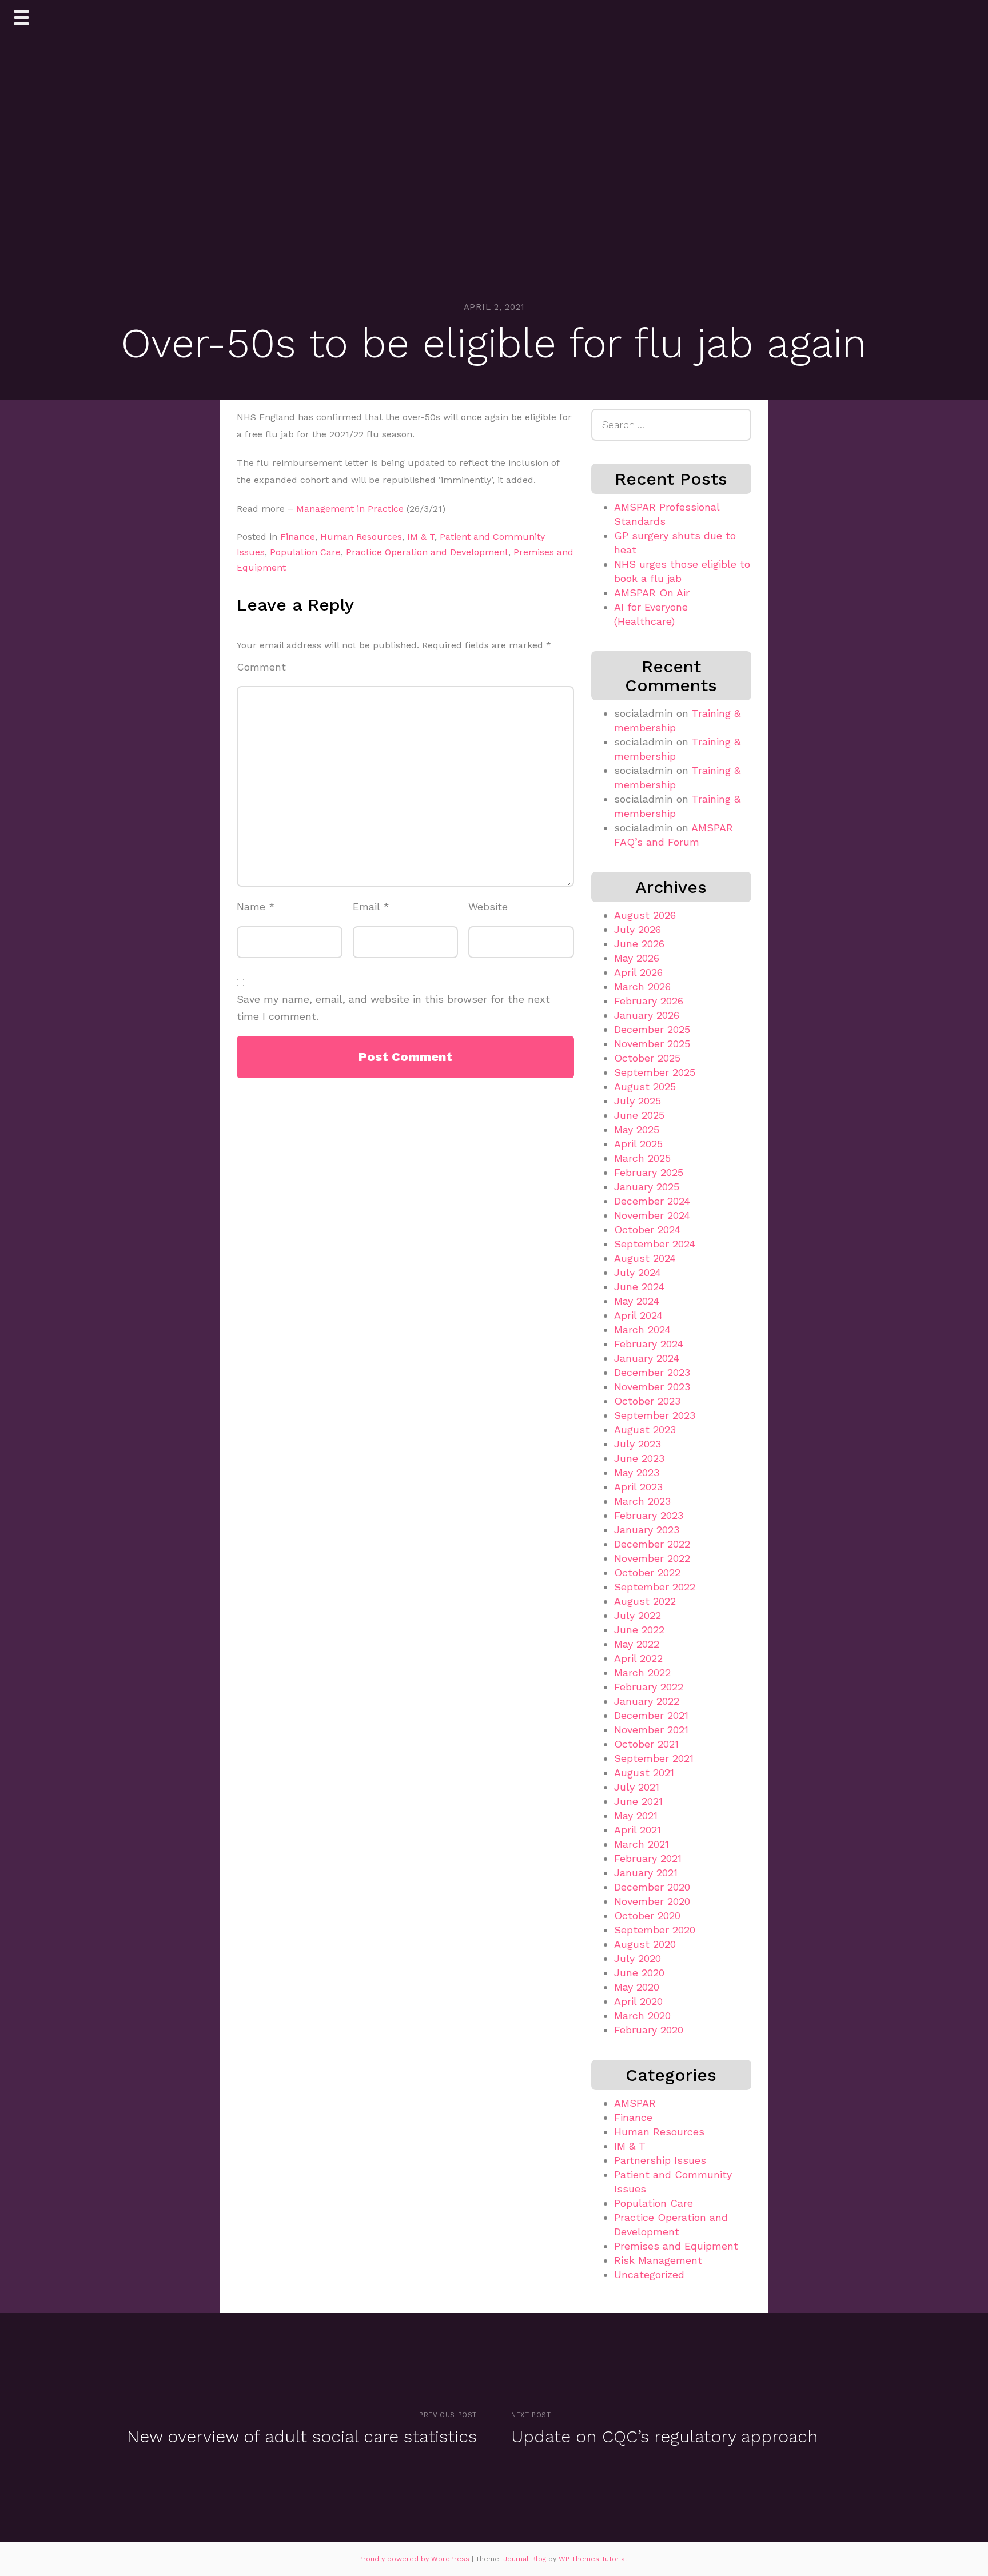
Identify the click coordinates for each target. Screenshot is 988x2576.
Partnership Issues (660, 2160)
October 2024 (647, 1229)
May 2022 (637, 1644)
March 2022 (642, 1672)
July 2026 (638, 929)
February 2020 (649, 2030)
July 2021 (637, 1787)
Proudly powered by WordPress (415, 2559)
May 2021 (636, 1815)
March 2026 (642, 986)
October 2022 (647, 1572)
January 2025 (647, 1187)
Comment (261, 667)
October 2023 (647, 1401)
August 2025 (645, 1086)
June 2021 (638, 1801)
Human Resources (361, 537)
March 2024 (642, 1329)
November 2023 (652, 1387)
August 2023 (645, 1429)
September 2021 (654, 1758)
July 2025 (638, 1101)
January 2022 (647, 1701)
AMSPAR (635, 2103)
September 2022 (655, 1587)
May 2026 (637, 958)
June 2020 (639, 1973)
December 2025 (652, 1029)
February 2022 (649, 1687)
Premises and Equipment (676, 2246)
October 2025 (647, 1058)
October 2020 (647, 1915)
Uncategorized (649, 2274)
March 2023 (642, 1501)
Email (371, 906)
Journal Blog (526, 2559)
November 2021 (651, 1730)
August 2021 (644, 1773)
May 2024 (637, 1301)
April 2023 (638, 1487)
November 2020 (652, 1901)
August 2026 (645, 915)
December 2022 (652, 1544)
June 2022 (639, 1630)
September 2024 (655, 1244)
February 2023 (649, 1515)
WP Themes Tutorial (593, 2559)
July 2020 (638, 1958)
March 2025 (642, 1158)
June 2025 (639, 1115)
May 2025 (637, 1129)
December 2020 (652, 1887)
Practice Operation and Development (427, 552)
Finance (298, 537)
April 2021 (638, 1830)
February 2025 (649, 1172)
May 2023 (637, 1472)
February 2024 (649, 1344)
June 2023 (639, 1458)
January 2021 (646, 1873)
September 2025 (655, 1072)
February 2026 (649, 1001)
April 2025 (638, 1144)
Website (488, 906)
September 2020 (655, 1930)
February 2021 (648, 1858)
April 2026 (638, 972)
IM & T (421, 537)
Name (256, 906)
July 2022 (638, 1615)
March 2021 (642, 1844)
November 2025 (652, 1044)
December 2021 (651, 1715)
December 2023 (652, 1372)
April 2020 (638, 2001)
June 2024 (639, 1287)
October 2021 (646, 1744)
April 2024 (638, 1315)
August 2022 (645, 1601)
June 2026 (639, 944)
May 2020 (637, 1987)
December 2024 (652, 1201)
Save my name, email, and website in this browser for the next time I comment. (393, 1008)
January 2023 (647, 1530)
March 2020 (642, 2015)
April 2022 (638, 1658)
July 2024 (638, 1272)
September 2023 (655, 1415)
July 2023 (638, 1444)
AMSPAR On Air (652, 593)
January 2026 (647, 1015)
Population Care (305, 552)
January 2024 (647, 1358)
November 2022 (652, 1558)
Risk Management (658, 2260)
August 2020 (645, 1944)
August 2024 (645, 1258)
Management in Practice (350, 509)
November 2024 (652, 1215)
